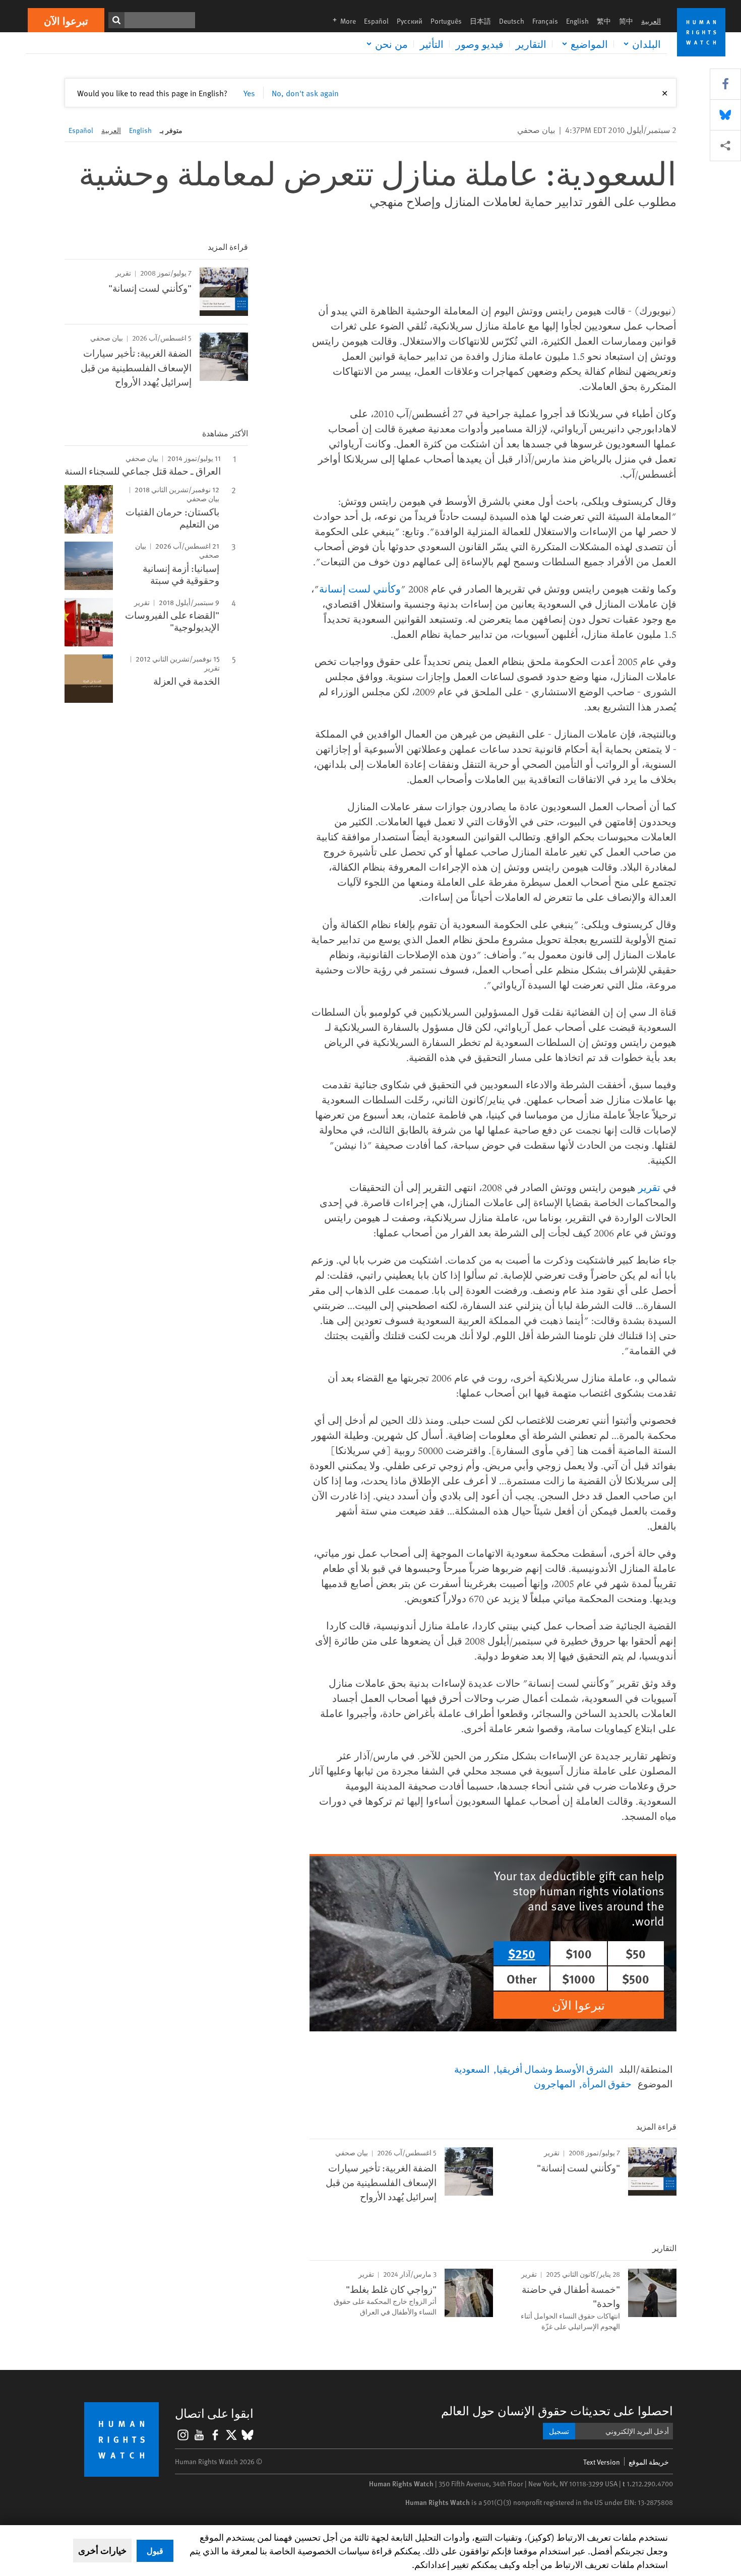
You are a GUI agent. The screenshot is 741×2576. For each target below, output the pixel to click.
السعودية (472, 2069)
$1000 (579, 1978)
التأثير (432, 44)
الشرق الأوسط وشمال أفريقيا (555, 2069)
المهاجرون (554, 2083)
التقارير (531, 44)
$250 (522, 1953)
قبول (155, 2551)
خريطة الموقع (649, 2462)
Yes (249, 93)
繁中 (604, 21)
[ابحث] (116, 20)
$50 (636, 1953)
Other (522, 1978)
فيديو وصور (480, 44)
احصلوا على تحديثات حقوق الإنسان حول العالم (557, 2410)
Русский (410, 21)
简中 (626, 21)
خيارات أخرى (102, 2550)
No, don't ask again (305, 93)
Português (446, 21)
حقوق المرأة (607, 2083)
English (577, 21)
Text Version (602, 2462)
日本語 (480, 21)
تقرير (649, 1187)
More (341, 21)
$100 (579, 1953)
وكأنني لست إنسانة (360, 589)
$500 (636, 1978)
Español (376, 21)
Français (545, 21)
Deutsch (512, 21)
